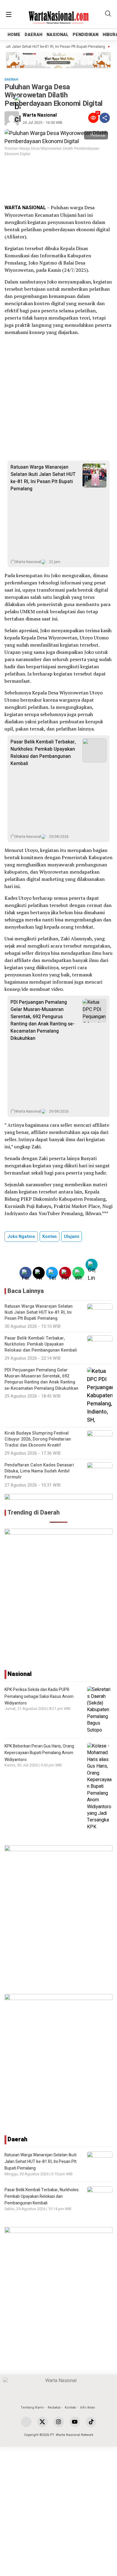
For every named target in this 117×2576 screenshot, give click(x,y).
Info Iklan (88, 2408)
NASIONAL (57, 35)
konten (49, 1237)
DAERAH (33, 35)
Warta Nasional (40, 115)
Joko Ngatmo (21, 1237)
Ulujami (72, 1237)
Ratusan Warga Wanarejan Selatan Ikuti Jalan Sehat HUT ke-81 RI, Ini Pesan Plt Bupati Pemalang (43, 478)
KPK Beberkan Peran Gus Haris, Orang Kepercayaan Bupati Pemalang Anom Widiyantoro (39, 1753)
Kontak (70, 2408)
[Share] (105, 118)
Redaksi (54, 2408)
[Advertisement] (58, 180)
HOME (14, 35)
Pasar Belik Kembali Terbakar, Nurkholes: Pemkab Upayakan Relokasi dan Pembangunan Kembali (43, 753)
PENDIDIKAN (85, 35)
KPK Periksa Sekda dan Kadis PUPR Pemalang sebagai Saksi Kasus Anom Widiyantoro (39, 1696)
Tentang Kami (32, 2408)
